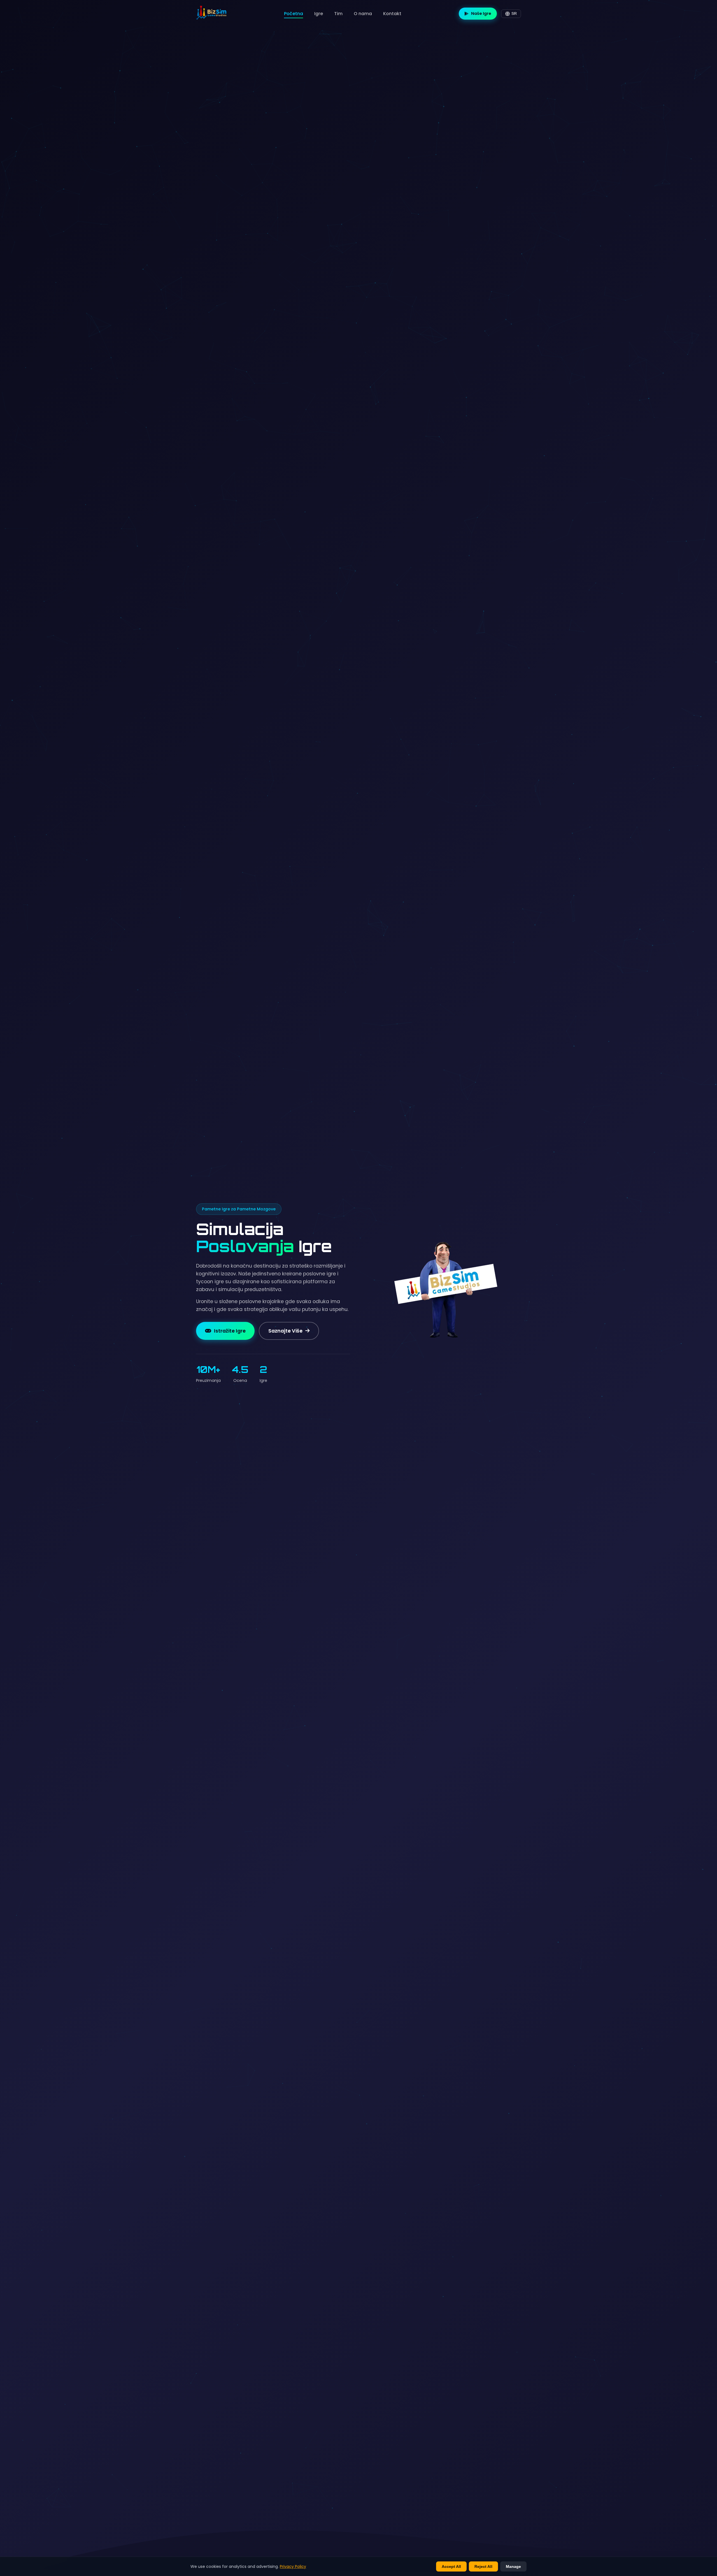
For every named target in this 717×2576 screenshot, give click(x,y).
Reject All (483, 2566)
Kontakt (392, 14)
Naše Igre (481, 13)
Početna (294, 14)
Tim (338, 14)
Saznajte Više (285, 1331)
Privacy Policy (293, 2566)
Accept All (451, 2566)
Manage (513, 2566)
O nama (363, 14)
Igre (319, 14)
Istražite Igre (230, 1331)
